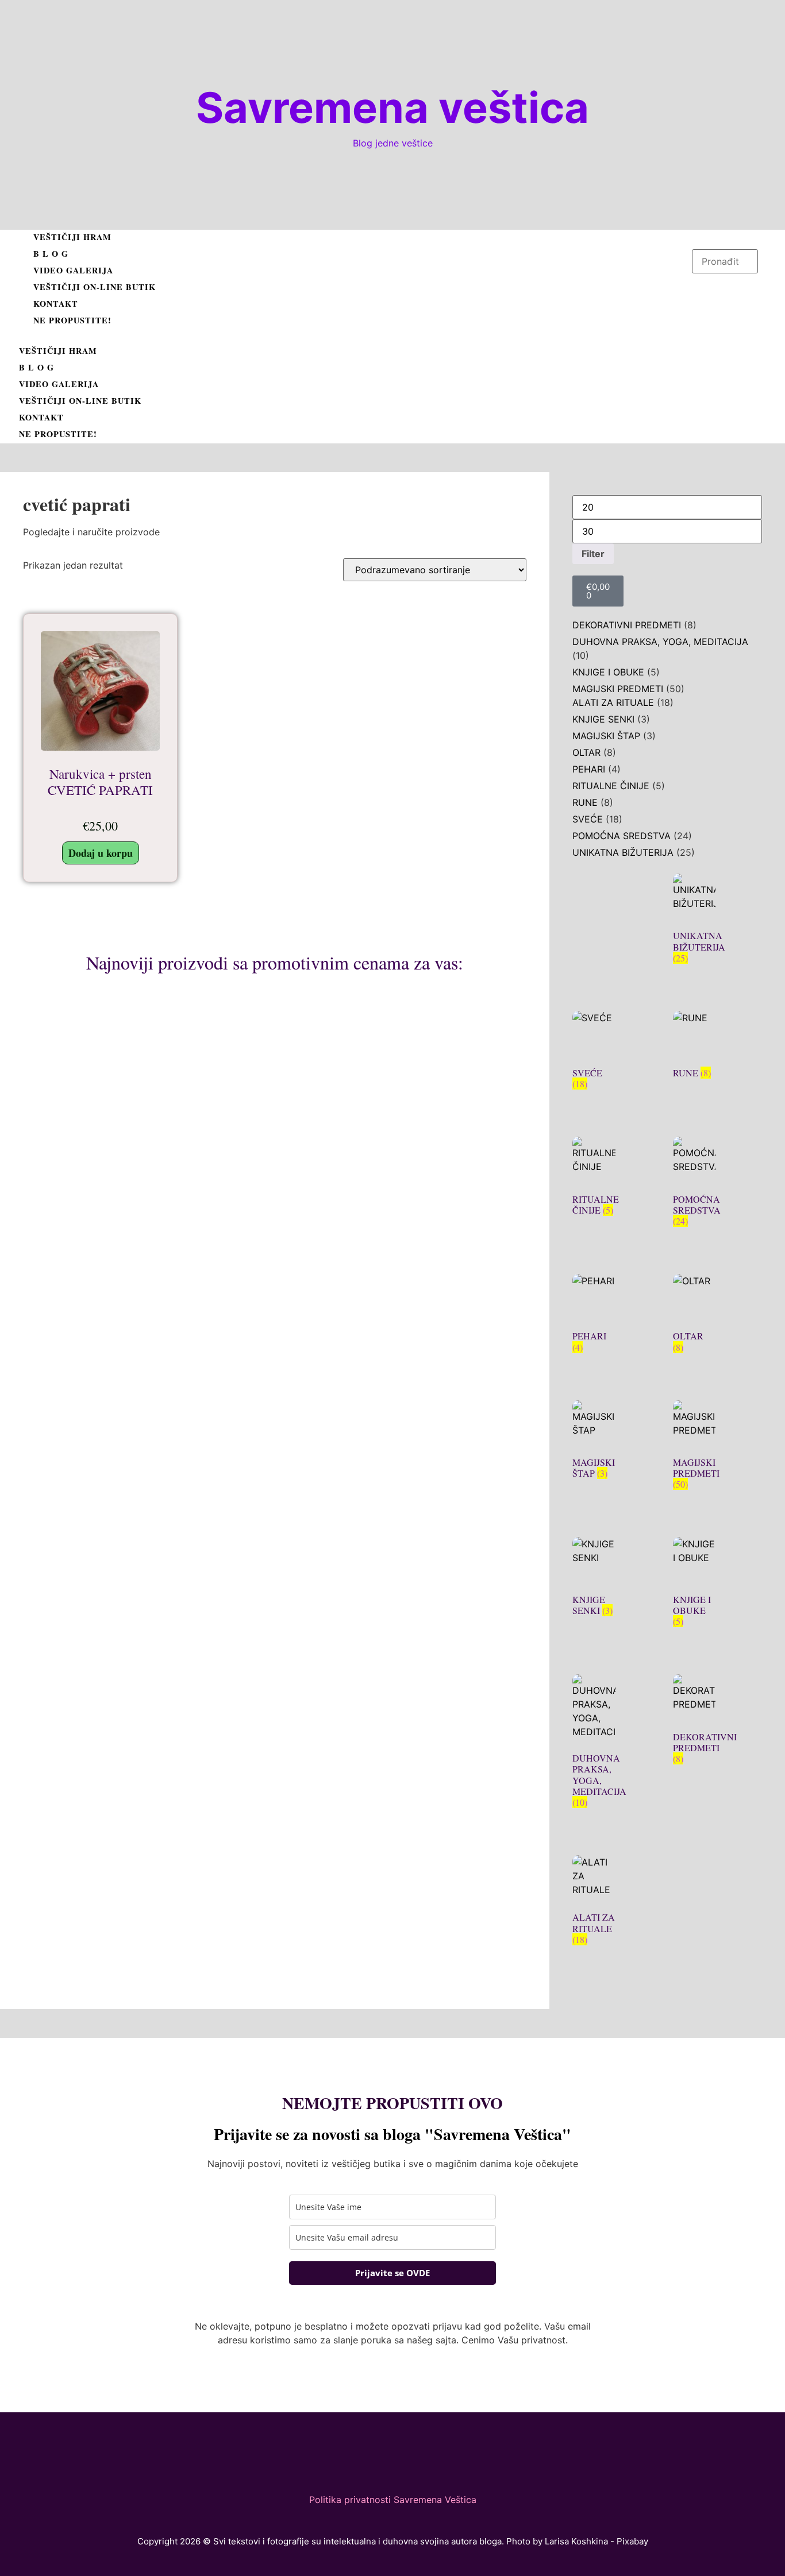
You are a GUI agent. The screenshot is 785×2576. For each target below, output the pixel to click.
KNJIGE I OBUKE (608, 672)
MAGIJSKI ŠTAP (606, 736)
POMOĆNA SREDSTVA (622, 836)
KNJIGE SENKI (603, 719)
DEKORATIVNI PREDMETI (627, 625)
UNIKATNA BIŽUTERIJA (623, 852)
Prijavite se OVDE (392, 2273)
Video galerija (73, 270)
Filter (593, 554)
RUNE (585, 802)
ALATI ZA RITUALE (613, 702)
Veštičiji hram (72, 237)
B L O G (51, 254)
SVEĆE (588, 819)
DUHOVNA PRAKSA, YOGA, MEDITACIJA (660, 642)
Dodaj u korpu (101, 853)
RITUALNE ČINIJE (611, 786)
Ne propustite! (72, 320)
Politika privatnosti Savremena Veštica (393, 2500)
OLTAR (586, 752)
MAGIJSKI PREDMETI (618, 689)
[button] (353, 337)
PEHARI (589, 769)
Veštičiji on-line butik (95, 287)
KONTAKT (56, 304)
